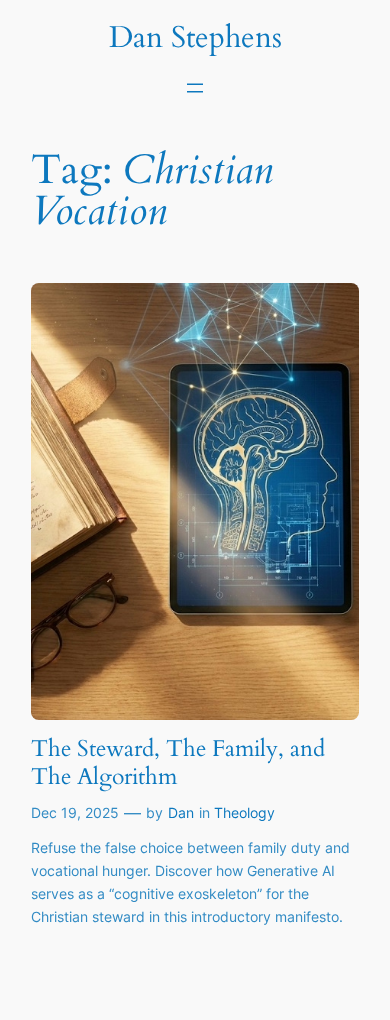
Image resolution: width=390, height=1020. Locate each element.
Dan (181, 812)
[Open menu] (195, 88)
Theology (244, 812)
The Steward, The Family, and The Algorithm (178, 762)
